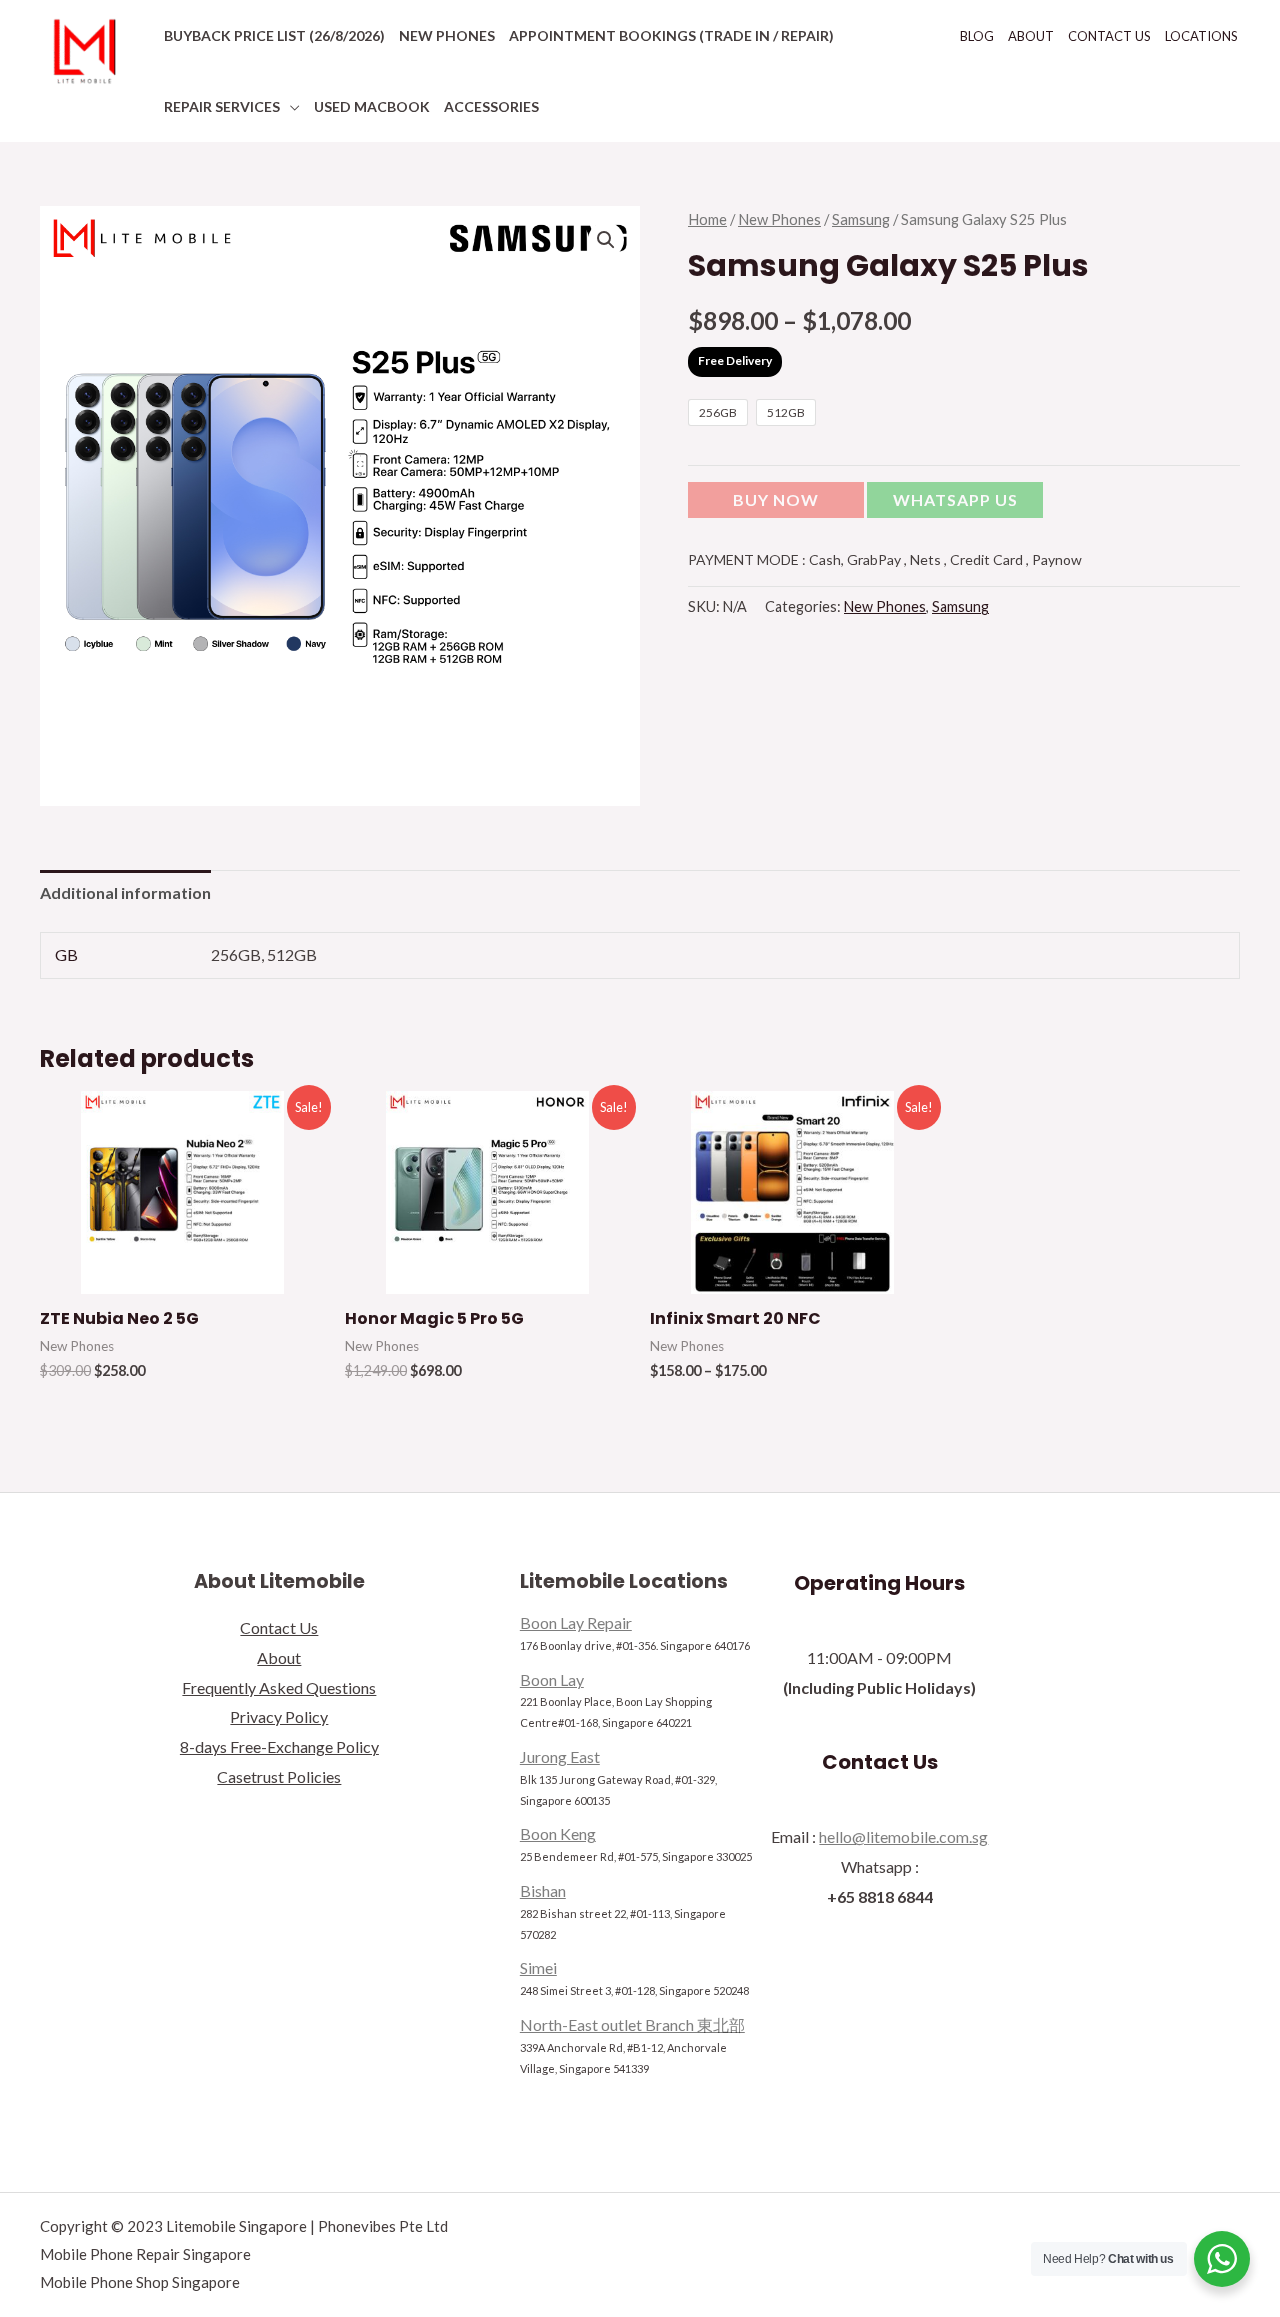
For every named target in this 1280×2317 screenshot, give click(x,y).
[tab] (125, 893)
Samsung (861, 219)
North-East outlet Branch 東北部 (632, 2024)
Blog (977, 36)
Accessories (491, 106)
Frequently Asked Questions (279, 1687)
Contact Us (1109, 36)
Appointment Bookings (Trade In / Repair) (671, 35)
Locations (1201, 36)
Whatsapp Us (955, 499)
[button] (955, 504)
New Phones (447, 35)
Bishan (543, 1890)
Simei (538, 1967)
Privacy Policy (279, 1716)
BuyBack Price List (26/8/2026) (274, 35)
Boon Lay (552, 1679)
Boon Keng (558, 1833)
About (1031, 36)
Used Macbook (372, 106)
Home (707, 219)
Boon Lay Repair (576, 1622)
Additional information (125, 892)
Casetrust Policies (279, 1776)
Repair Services (222, 106)
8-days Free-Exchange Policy (279, 1746)
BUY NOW (776, 499)
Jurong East (560, 1756)
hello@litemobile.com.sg (903, 1836)
